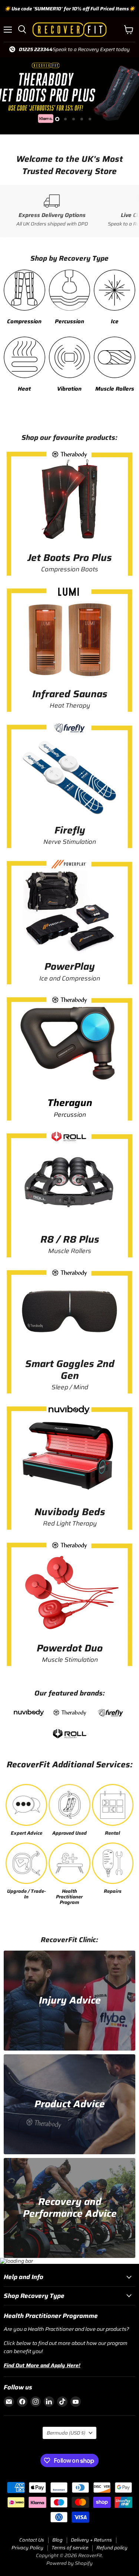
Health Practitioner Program (69, 1897)
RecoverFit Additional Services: (70, 1765)
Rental (112, 1833)
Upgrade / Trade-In (27, 1894)
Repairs (113, 1892)
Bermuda (66, 2433)
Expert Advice (27, 1833)
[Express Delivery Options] (52, 211)
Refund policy (112, 2548)
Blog (57, 2540)
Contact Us (32, 2540)
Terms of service (70, 2548)
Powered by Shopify (69, 2563)
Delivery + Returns (91, 2540)
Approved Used (69, 1833)
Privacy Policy (27, 2548)
